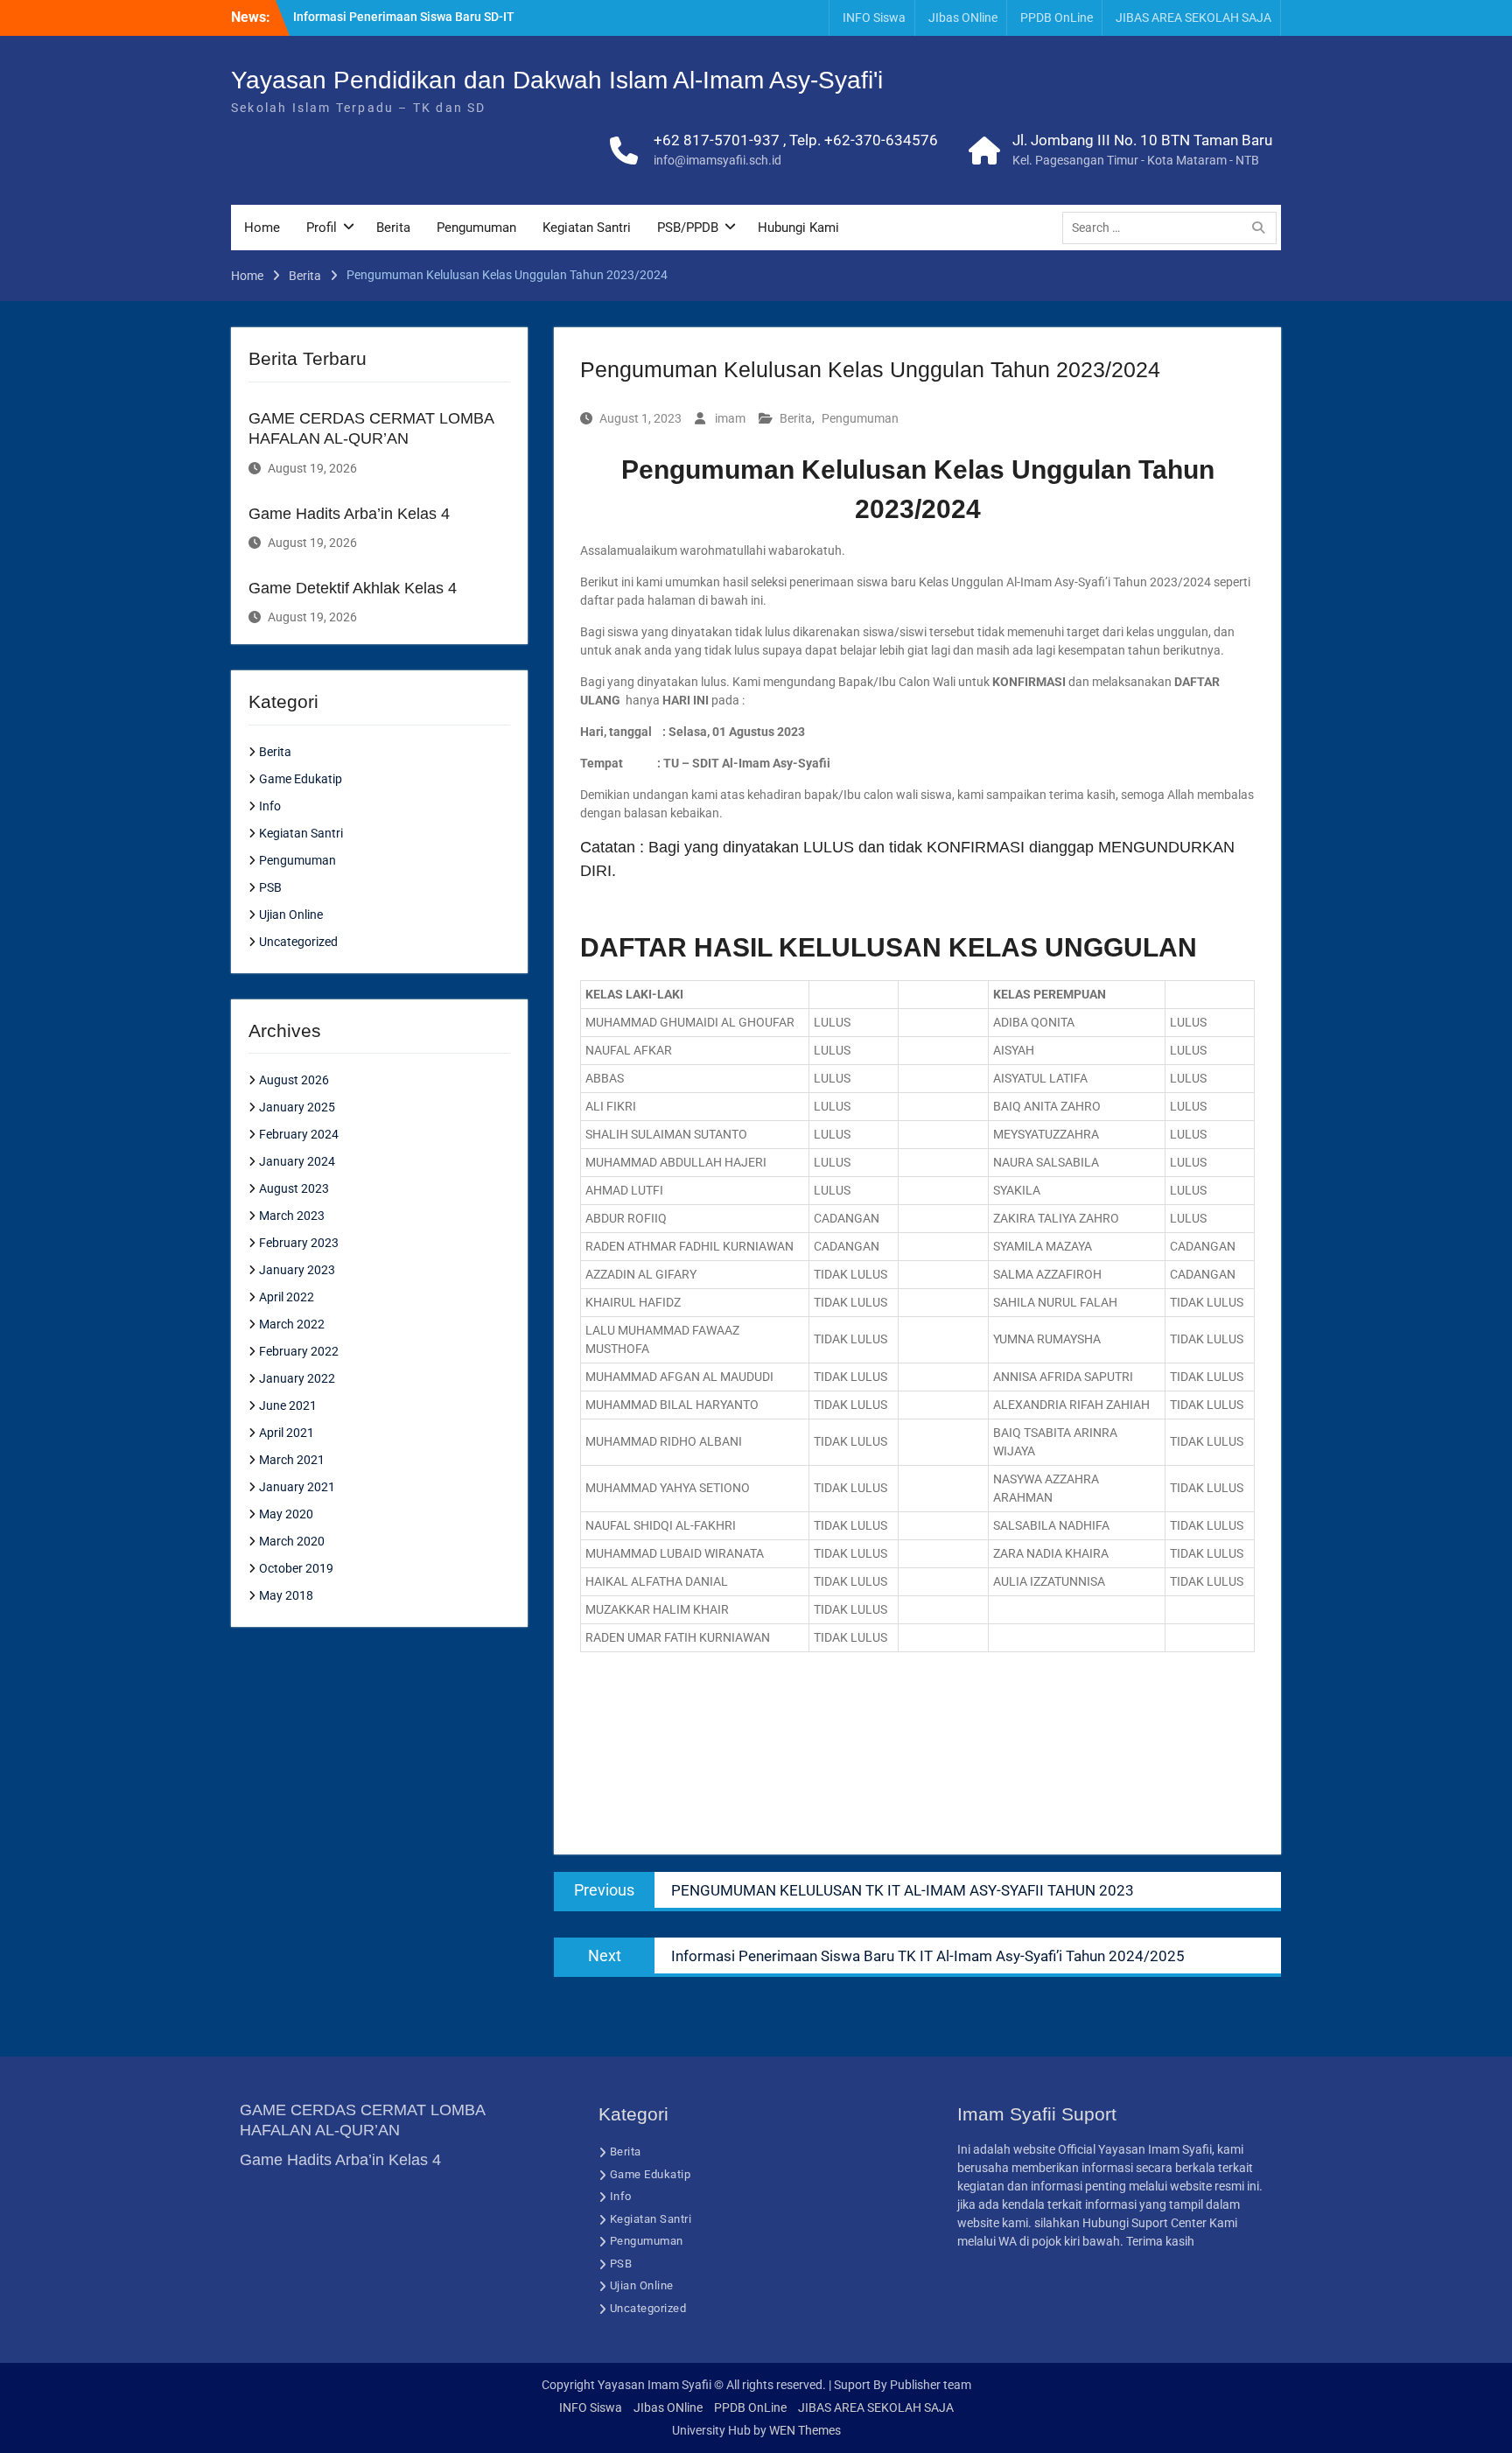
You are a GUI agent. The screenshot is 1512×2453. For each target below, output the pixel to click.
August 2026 (294, 1080)
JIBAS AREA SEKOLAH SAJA (1193, 18)
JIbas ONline (963, 18)
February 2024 (299, 1134)
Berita (393, 228)
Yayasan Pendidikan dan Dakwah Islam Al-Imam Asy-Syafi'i (557, 80)
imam (730, 418)
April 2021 (287, 1433)
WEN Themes (805, 2430)
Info (270, 806)
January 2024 (297, 1161)
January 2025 (297, 1107)
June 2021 (288, 1405)
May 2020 (286, 1514)
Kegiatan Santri (587, 228)
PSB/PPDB (688, 228)
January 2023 (297, 1270)
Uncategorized (298, 942)
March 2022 (292, 1324)
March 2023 (292, 1216)
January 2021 (297, 1487)
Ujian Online (291, 915)
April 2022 (287, 1297)
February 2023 (299, 1243)
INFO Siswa (874, 18)
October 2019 (296, 1568)
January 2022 (297, 1378)
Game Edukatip (301, 779)
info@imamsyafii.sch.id (717, 160)
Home (262, 228)
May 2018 (286, 1595)
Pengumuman (476, 228)
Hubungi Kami (798, 228)
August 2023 (294, 1188)
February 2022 (299, 1351)
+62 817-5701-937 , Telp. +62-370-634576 (796, 140)
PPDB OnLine (1057, 18)
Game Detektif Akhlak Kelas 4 (353, 588)
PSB (270, 887)
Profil (322, 228)
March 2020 (292, 1541)
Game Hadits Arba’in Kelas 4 (349, 514)
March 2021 (292, 1460)
